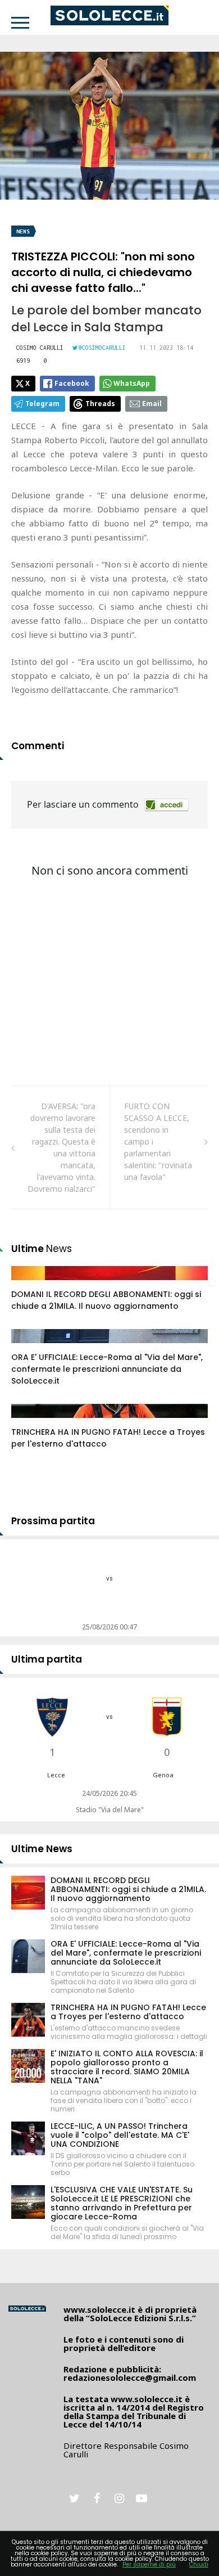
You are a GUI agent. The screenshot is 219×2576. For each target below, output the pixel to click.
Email (152, 404)
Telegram (42, 404)
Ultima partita (47, 1659)
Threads (100, 404)
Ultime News (42, 1849)
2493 (32, 1284)
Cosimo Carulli (40, 348)
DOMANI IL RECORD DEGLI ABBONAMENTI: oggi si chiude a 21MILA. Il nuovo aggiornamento (106, 1300)
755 (30, 1347)
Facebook (72, 383)
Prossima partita (53, 1521)
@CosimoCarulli (102, 348)
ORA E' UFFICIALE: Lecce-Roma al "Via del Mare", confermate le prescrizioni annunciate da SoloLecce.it (107, 1369)
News (23, 231)
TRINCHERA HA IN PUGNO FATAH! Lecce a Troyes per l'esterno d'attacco (128, 2012)
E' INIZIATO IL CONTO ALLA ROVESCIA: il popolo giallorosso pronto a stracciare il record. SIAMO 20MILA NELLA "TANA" (127, 2067)
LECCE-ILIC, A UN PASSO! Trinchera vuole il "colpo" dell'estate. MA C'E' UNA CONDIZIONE (120, 2135)
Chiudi (199, 2564)
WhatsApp (132, 383)
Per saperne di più (149, 2564)
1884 (32, 1422)
